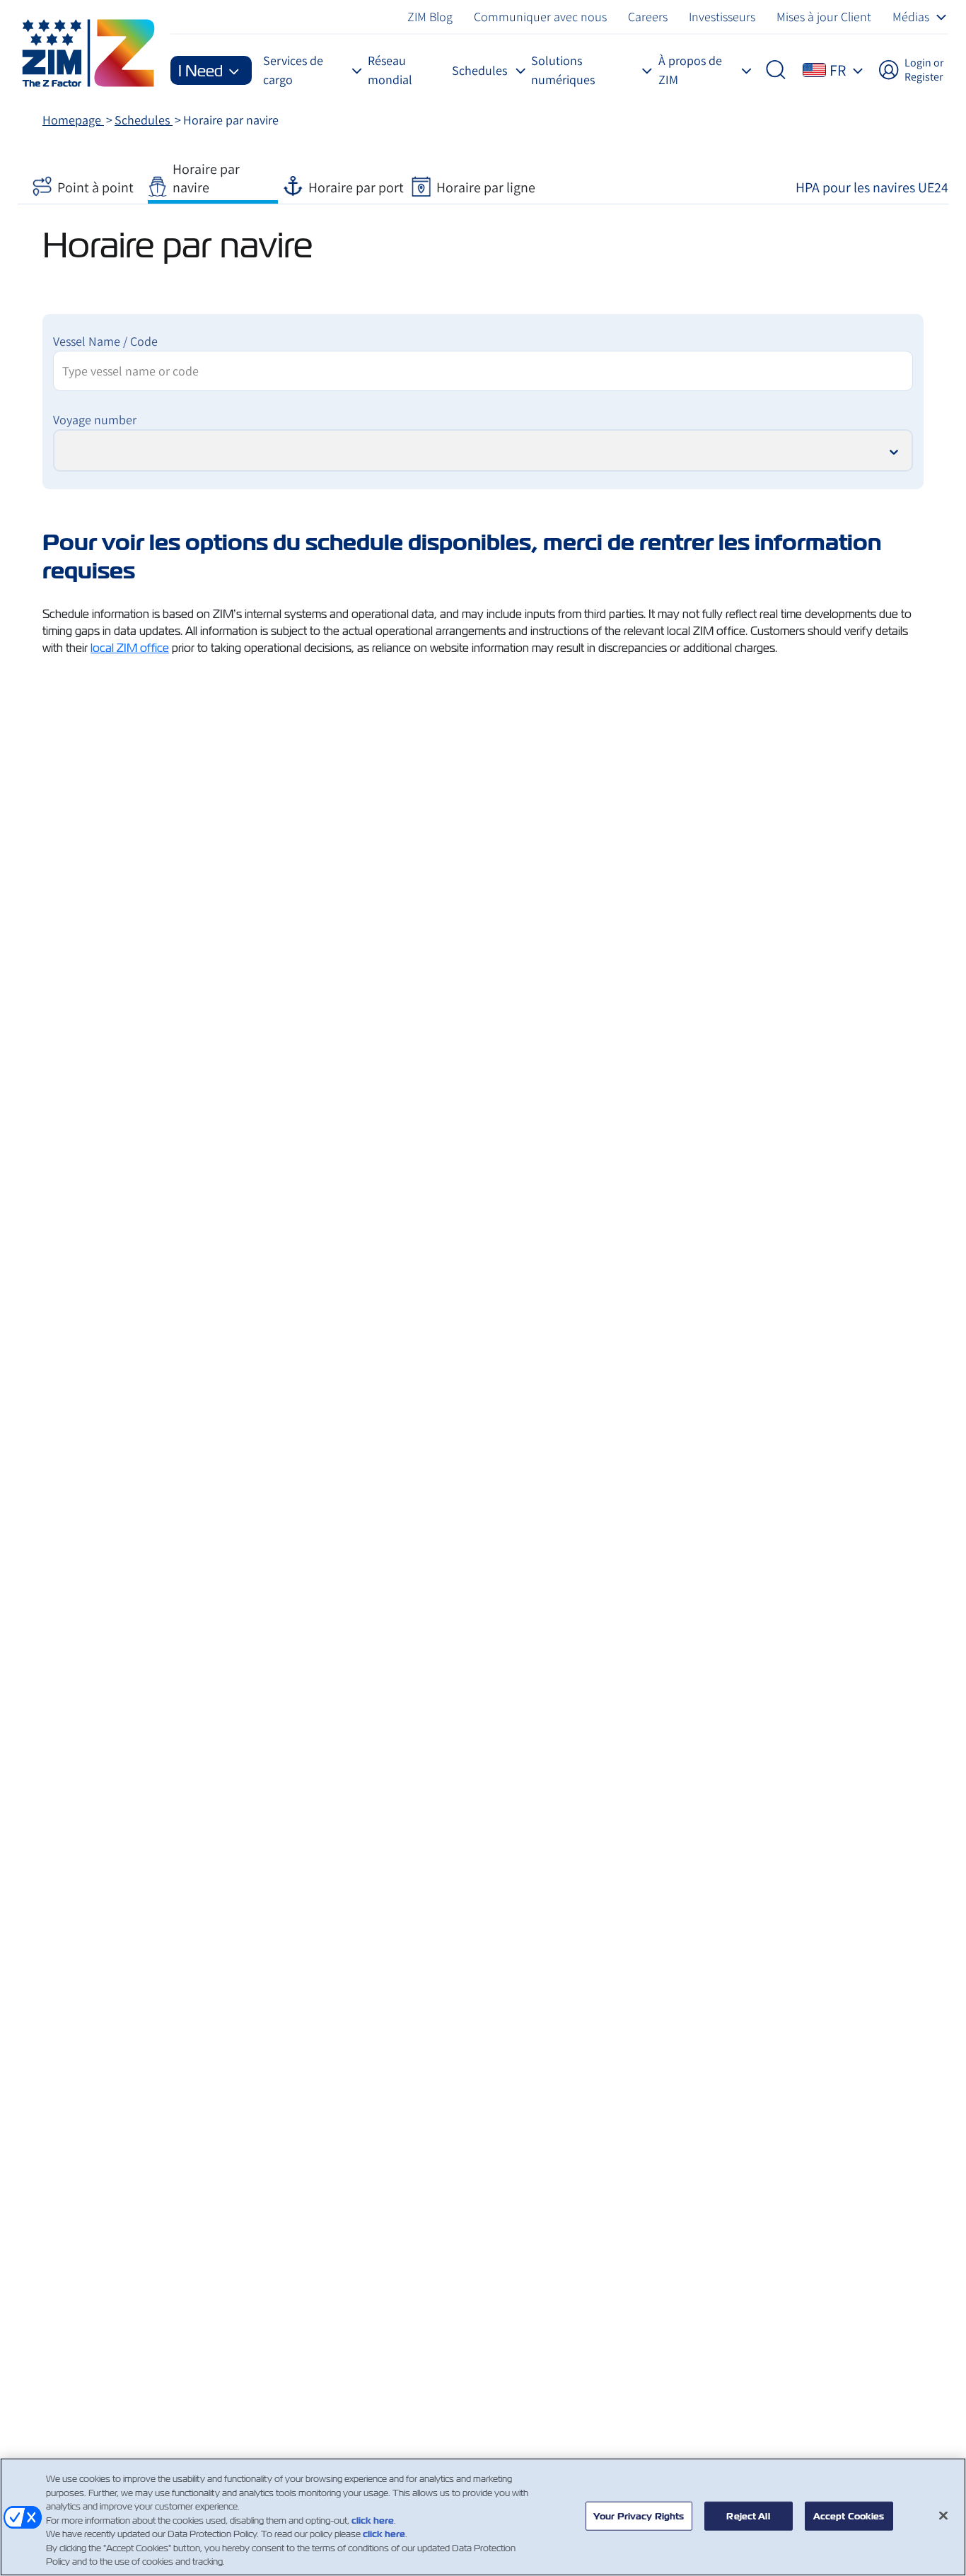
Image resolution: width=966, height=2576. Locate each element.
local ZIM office (130, 648)
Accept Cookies (849, 2516)
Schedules (144, 120)
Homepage (73, 120)
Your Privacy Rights (639, 2516)
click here (373, 2520)
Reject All (748, 2516)
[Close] (943, 2515)
